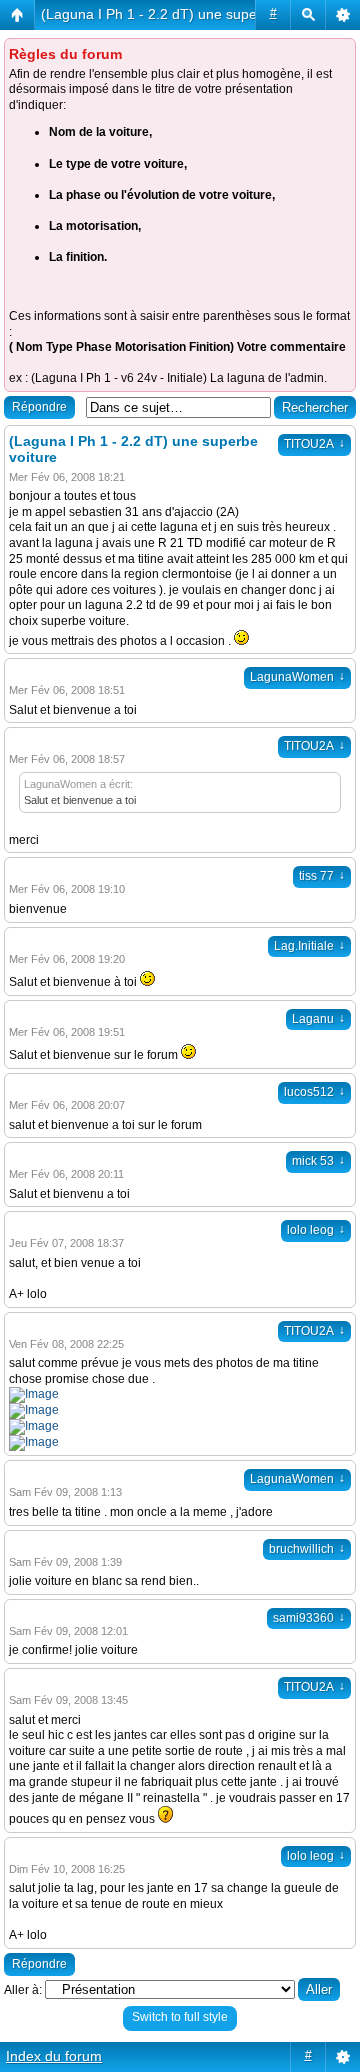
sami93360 (309, 1618)
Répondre (39, 407)
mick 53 (318, 1161)
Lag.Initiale (309, 946)
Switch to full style (180, 2017)
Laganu (318, 1019)
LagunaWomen (297, 677)
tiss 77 (322, 876)
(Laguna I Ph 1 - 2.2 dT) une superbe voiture (183, 14)
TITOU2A (314, 444)
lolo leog (316, 1230)
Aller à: (23, 1990)
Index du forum (54, 2056)
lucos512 (314, 1092)
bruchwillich (307, 1549)
